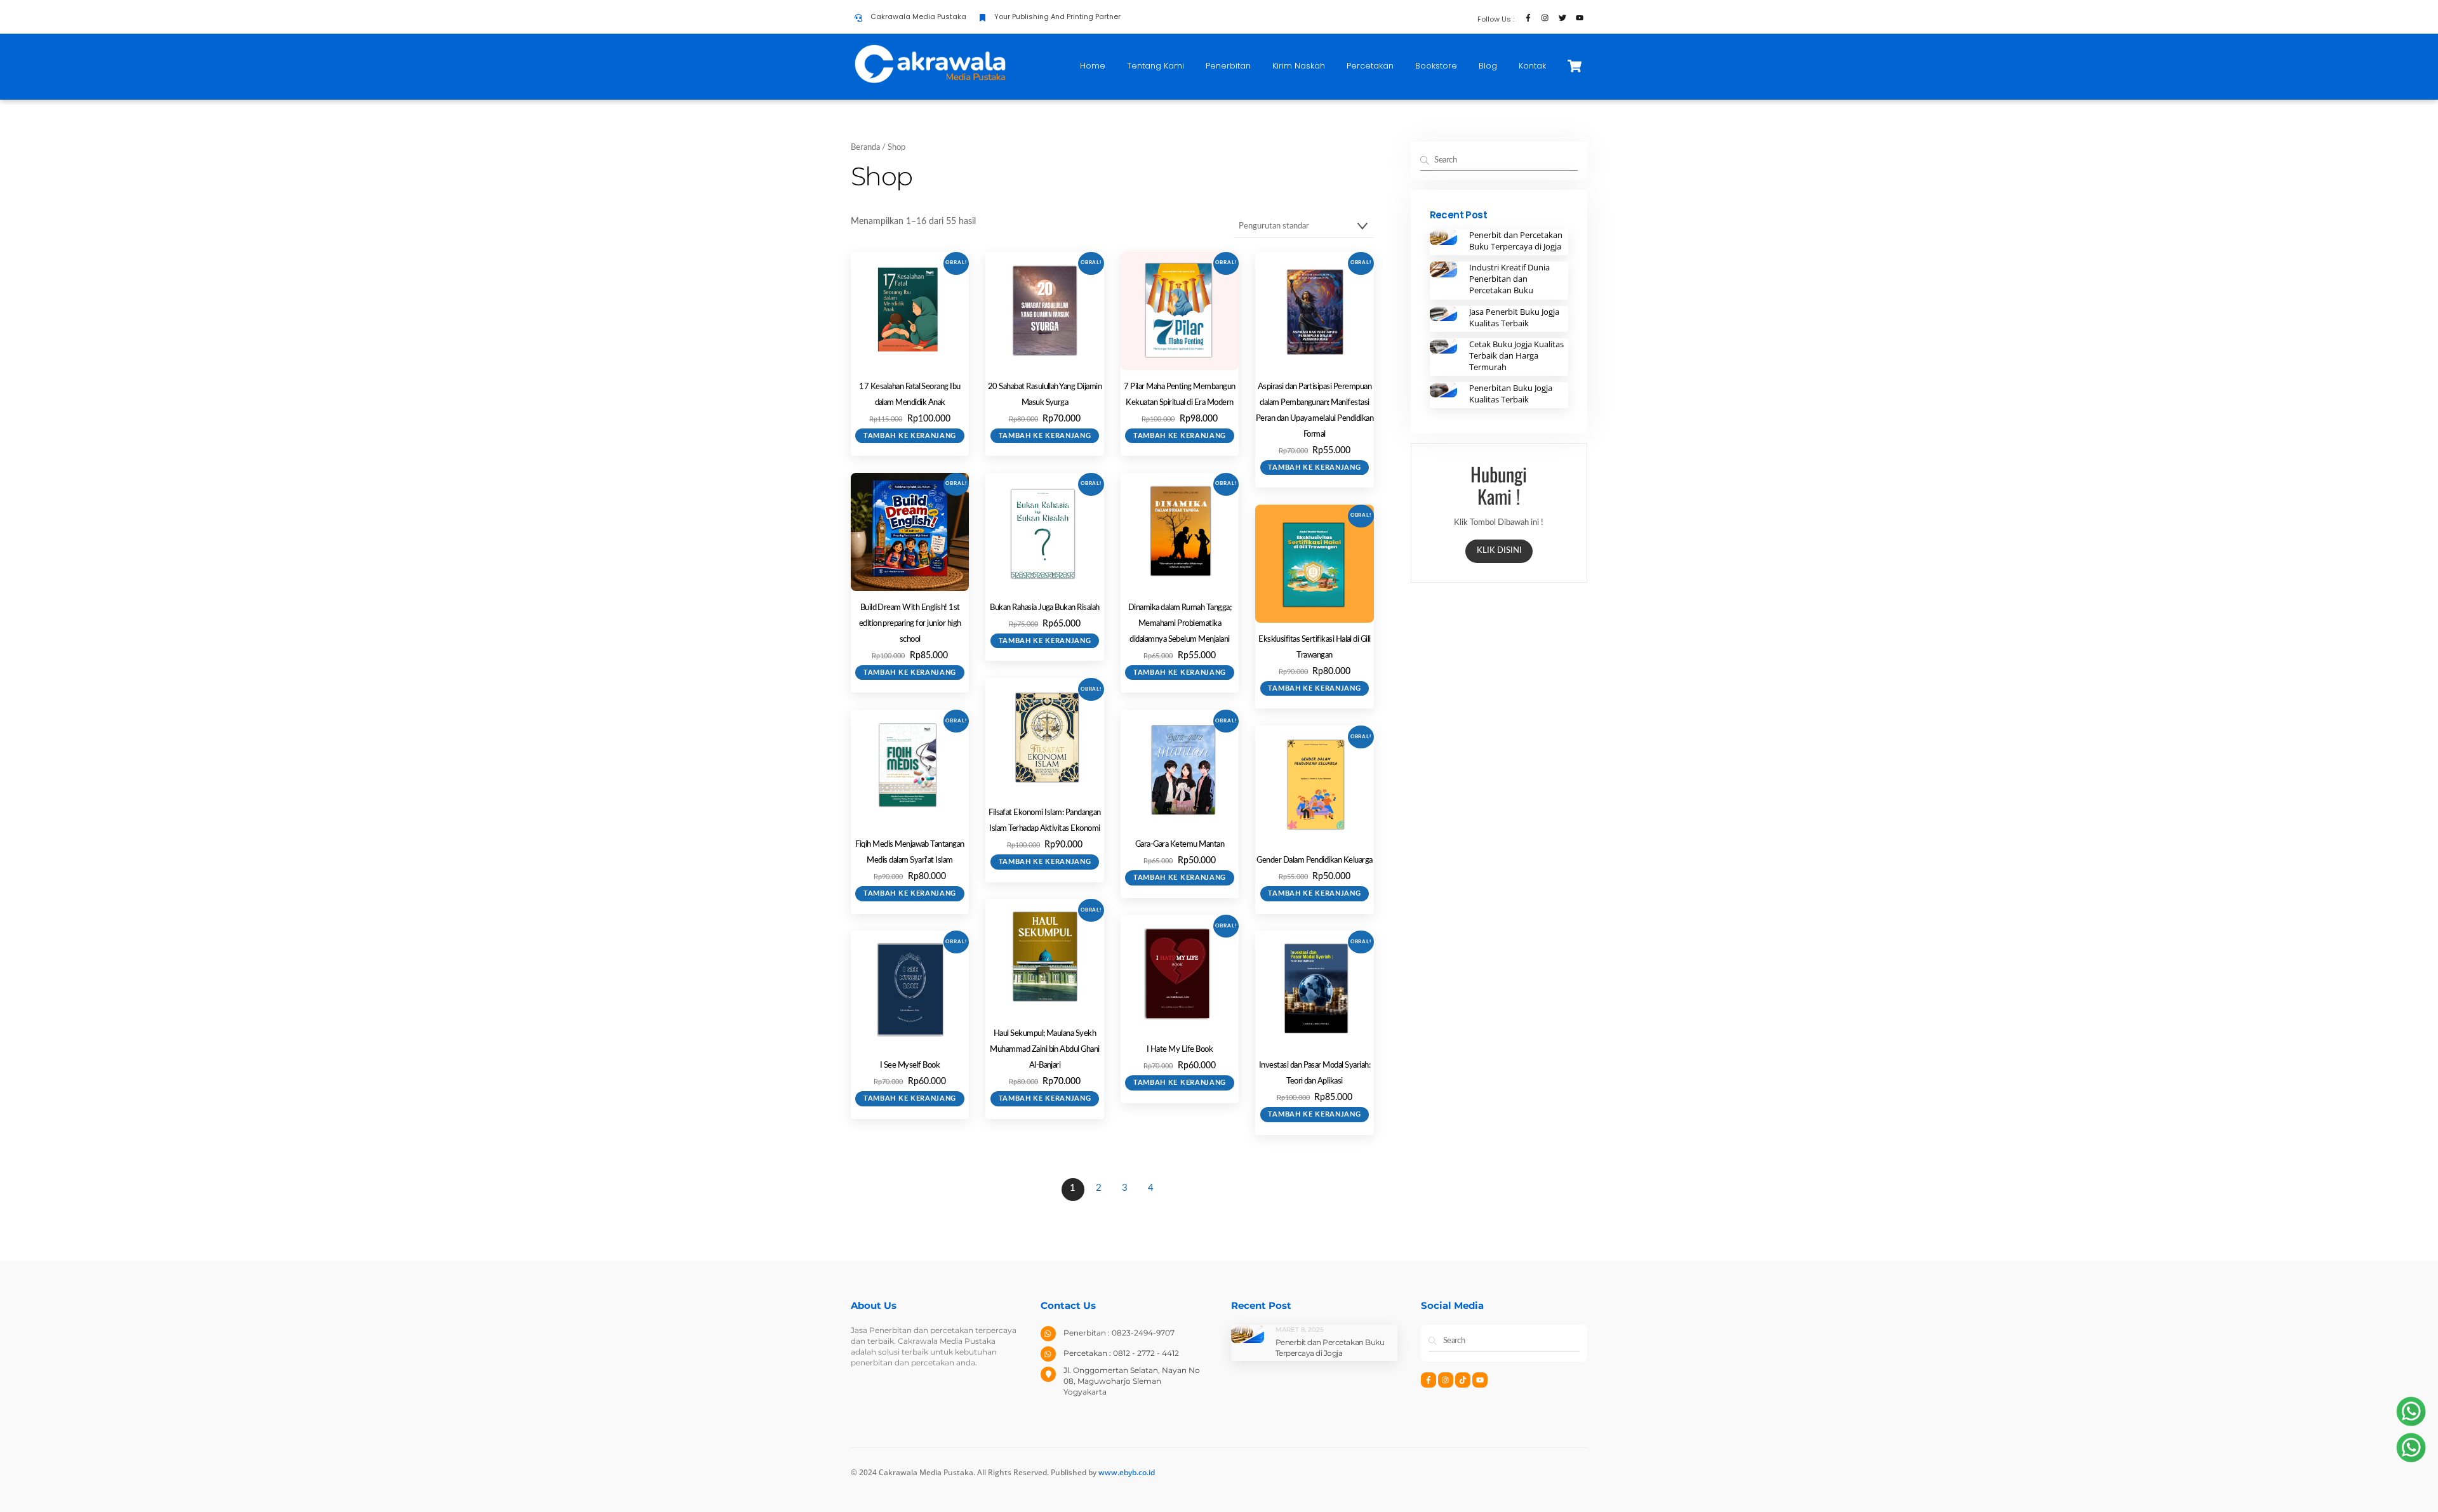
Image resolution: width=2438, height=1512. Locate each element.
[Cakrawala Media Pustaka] (930, 82)
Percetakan (1370, 66)
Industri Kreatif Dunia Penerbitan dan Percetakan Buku (1509, 279)
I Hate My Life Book (1180, 1050)
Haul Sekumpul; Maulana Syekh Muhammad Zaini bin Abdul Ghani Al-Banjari (1044, 1050)
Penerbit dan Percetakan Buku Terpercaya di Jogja (1516, 241)
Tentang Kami (1156, 66)
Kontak (1532, 66)
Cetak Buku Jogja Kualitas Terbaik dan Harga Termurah (1516, 355)
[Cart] (1575, 66)
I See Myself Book (910, 1065)
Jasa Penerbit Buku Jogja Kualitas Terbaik (1514, 317)
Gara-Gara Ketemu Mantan (1180, 845)
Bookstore (1436, 66)
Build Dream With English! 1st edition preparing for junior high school (910, 624)
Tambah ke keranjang (910, 436)
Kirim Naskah (1299, 66)
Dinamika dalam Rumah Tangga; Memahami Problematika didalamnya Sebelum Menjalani (1180, 624)
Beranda (865, 148)
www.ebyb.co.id (1127, 1472)
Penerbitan (1228, 66)
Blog (1488, 66)
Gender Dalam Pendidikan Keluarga (1314, 860)
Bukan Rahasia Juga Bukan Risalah (1044, 608)
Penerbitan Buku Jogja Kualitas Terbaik (1511, 394)
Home (1093, 66)
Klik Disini (1499, 551)
